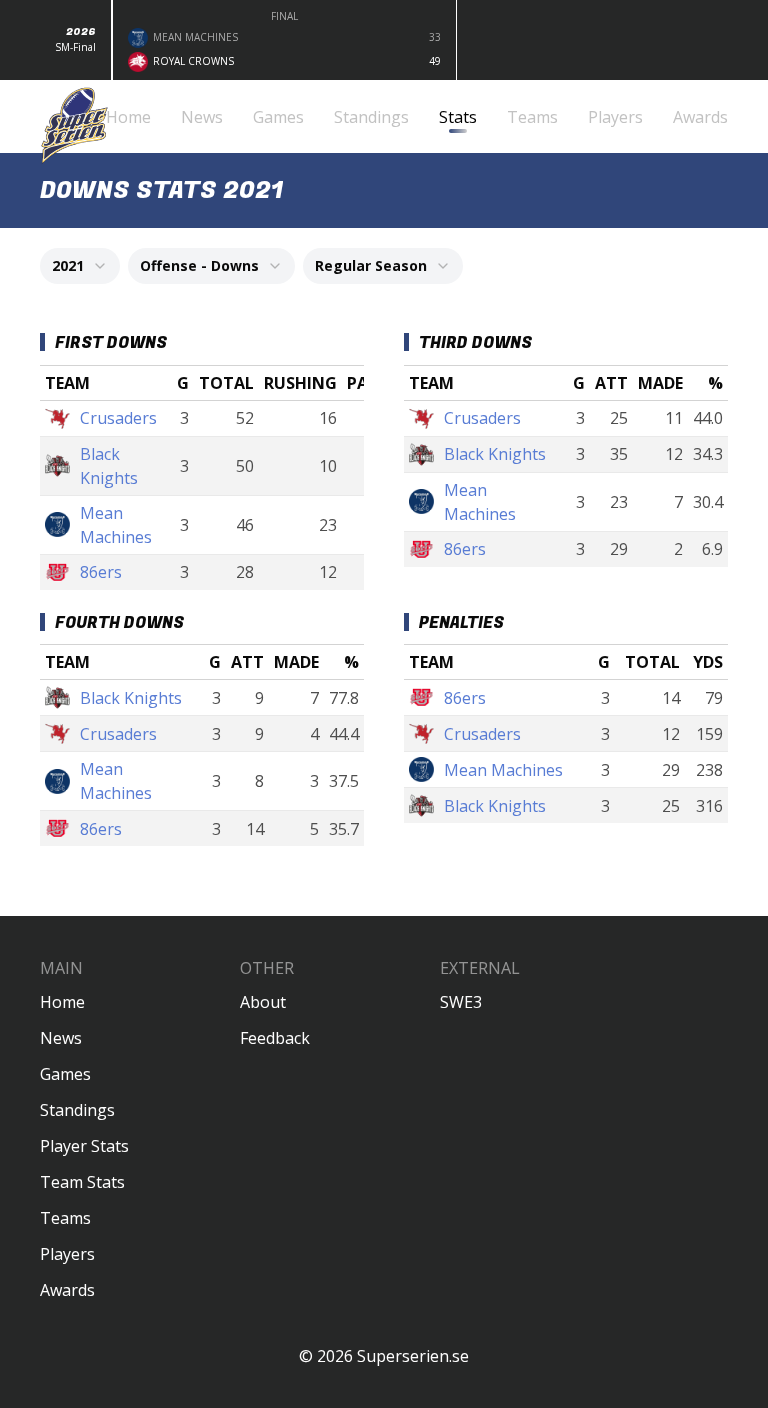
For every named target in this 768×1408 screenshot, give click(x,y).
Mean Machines (116, 525)
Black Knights (109, 466)
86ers (101, 572)
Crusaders (118, 418)
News (61, 1038)
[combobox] (80, 266)
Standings (77, 1110)
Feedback (275, 1038)
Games (65, 1074)
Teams (65, 1218)
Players (67, 1254)
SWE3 (461, 1002)
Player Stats (84, 1146)
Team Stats (82, 1182)
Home (62, 1002)
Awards (67, 1290)
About (263, 1002)
